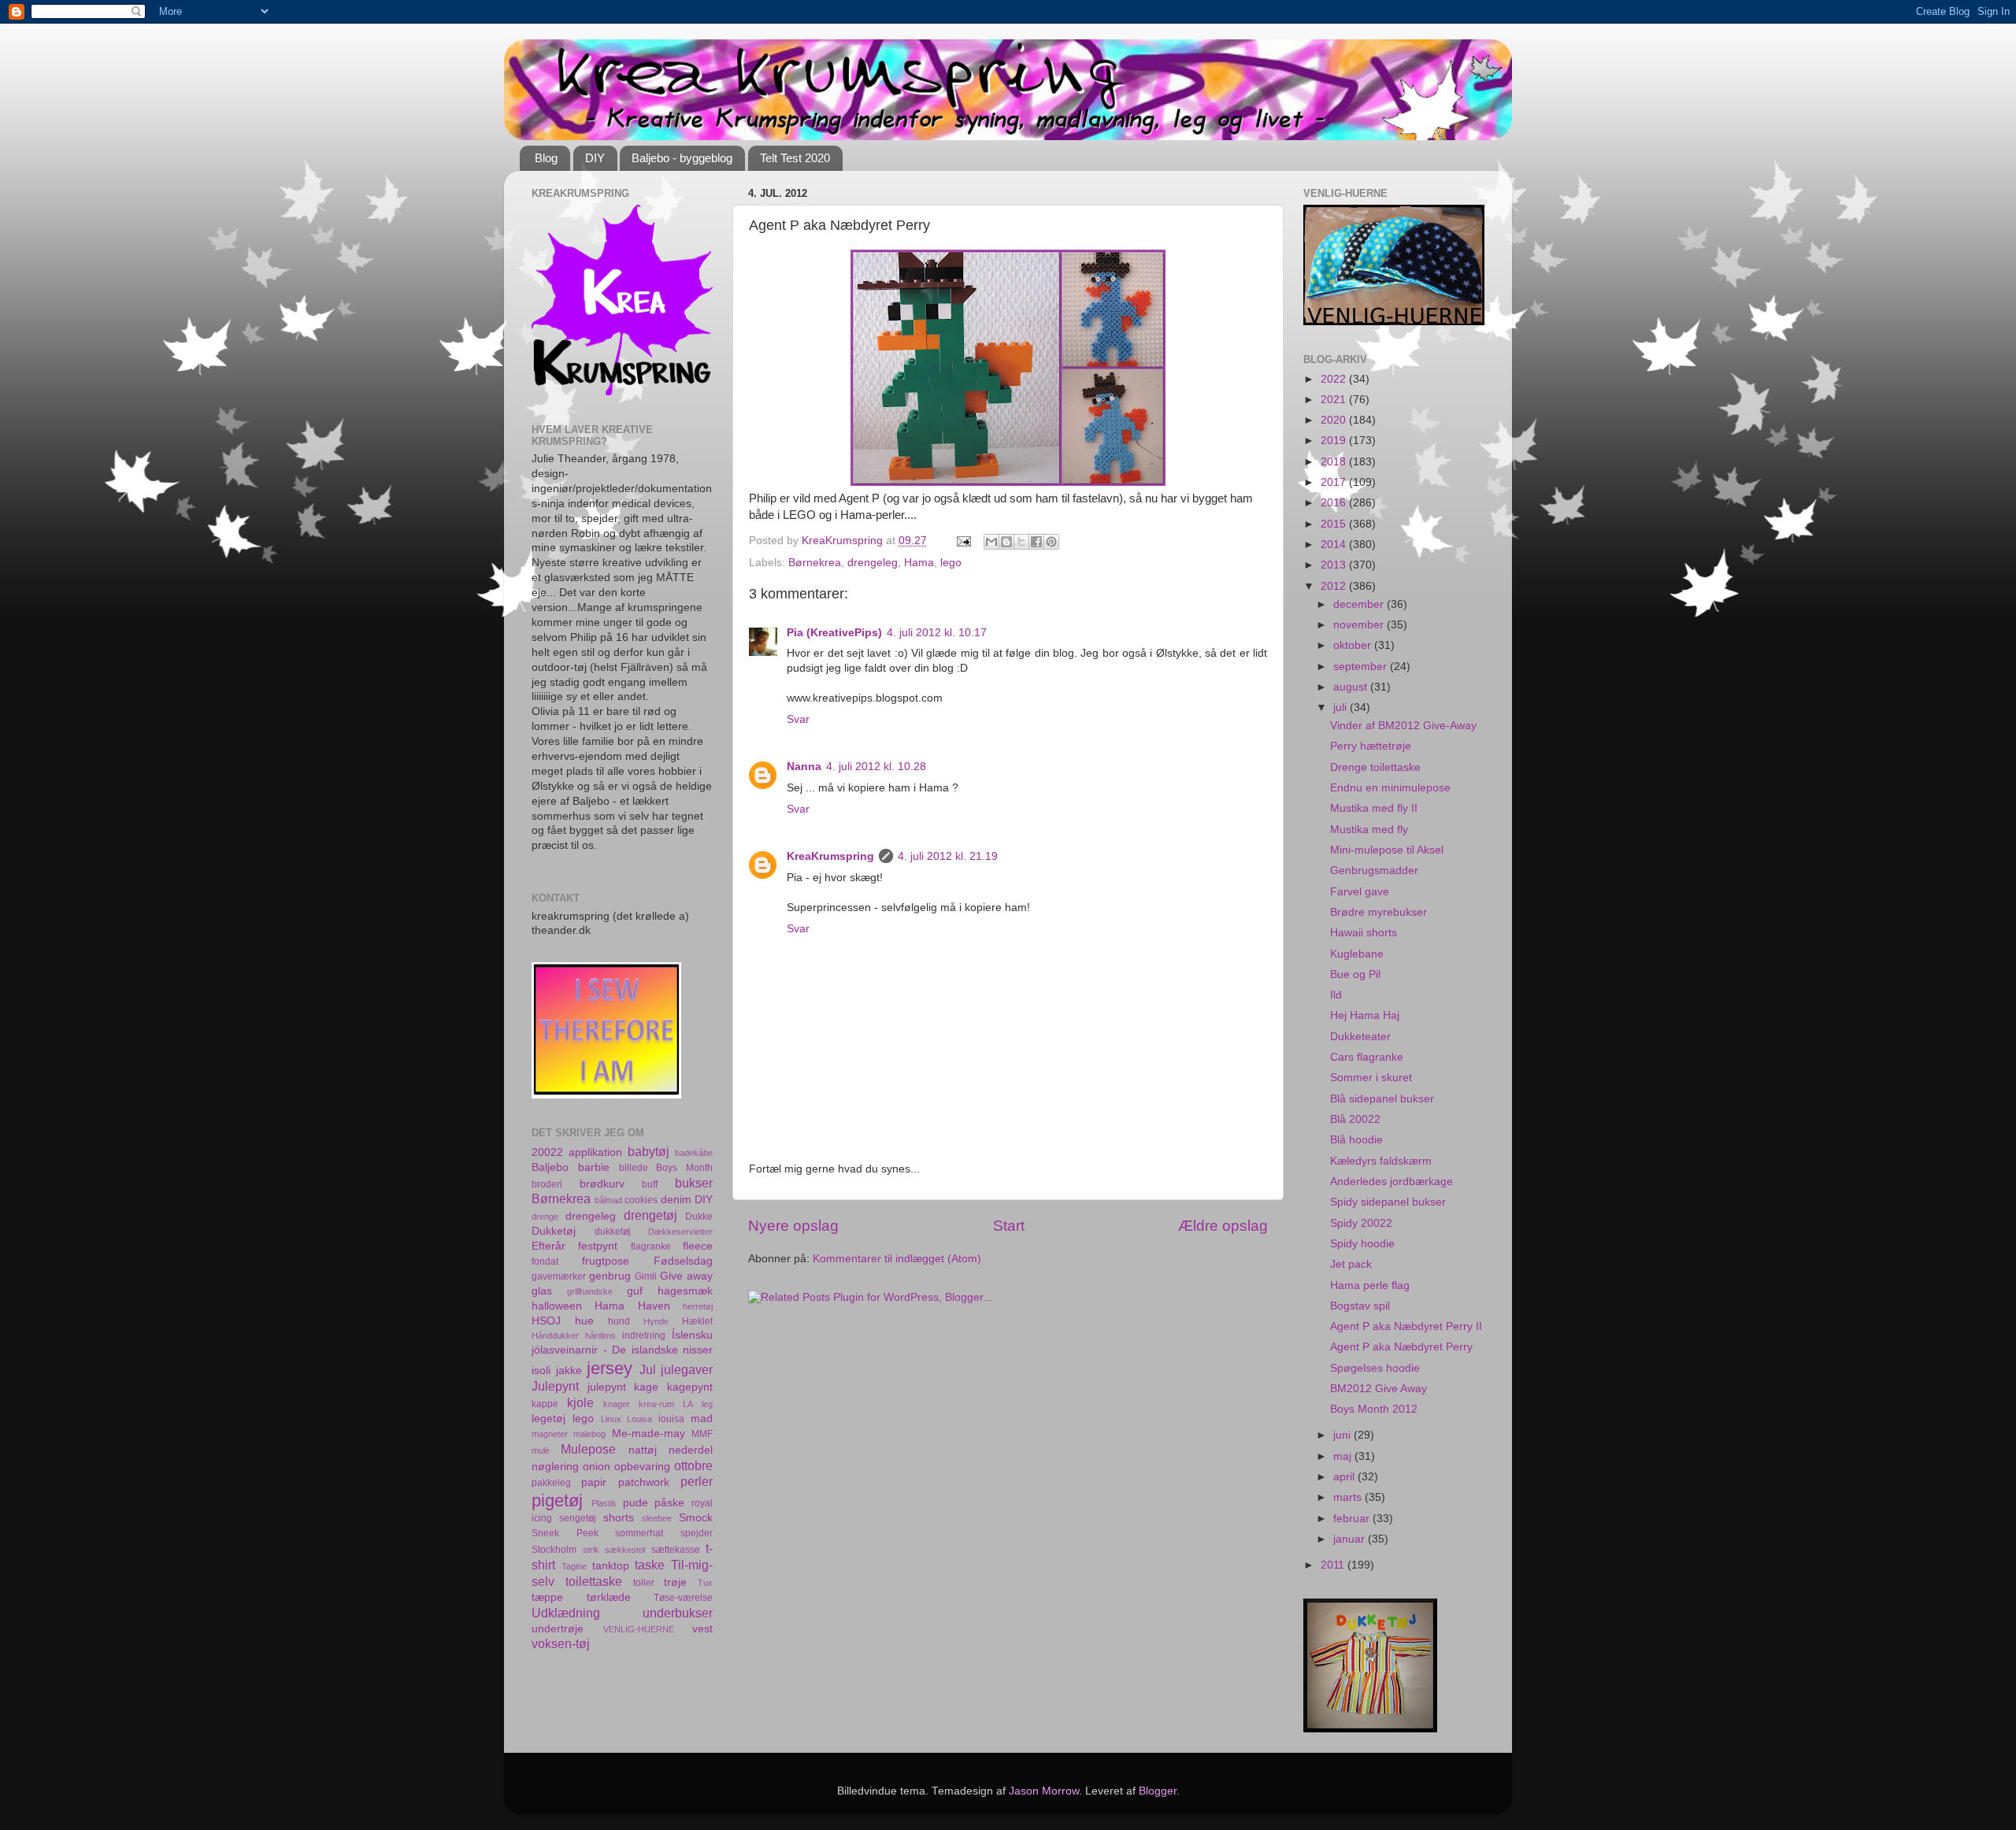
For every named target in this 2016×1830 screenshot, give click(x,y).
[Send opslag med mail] (963, 541)
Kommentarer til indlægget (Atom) (897, 1259)
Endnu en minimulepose (1390, 788)
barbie (594, 1167)
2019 (1335, 441)
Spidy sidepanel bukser (1388, 1202)
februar (1353, 1519)
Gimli (646, 1276)
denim (676, 1200)
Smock (696, 1518)
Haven (654, 1306)
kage (646, 1387)
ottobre (693, 1465)
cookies (641, 1200)
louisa (671, 1419)
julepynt (607, 1387)
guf (635, 1291)
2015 (1335, 524)
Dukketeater (1360, 1037)
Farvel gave (1360, 892)
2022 (1335, 379)
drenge (545, 1217)
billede (634, 1168)
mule (541, 1450)
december (1360, 604)
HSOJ (546, 1321)
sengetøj (578, 1518)
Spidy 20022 (1361, 1223)
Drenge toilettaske (1375, 767)
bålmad (608, 1200)
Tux (705, 1583)
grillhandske (590, 1291)
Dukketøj (554, 1231)
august (1352, 687)
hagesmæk (685, 1291)
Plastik (604, 1503)
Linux (611, 1419)
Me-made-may (649, 1434)
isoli (541, 1371)
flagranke (651, 1247)
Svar (798, 719)
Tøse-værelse (683, 1598)
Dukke (699, 1217)
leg (707, 1404)
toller (644, 1583)
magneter (550, 1434)
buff (650, 1184)
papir (594, 1482)
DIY (595, 158)
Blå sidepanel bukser (1382, 1099)
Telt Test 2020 (795, 158)
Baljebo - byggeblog (682, 158)
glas (542, 1291)
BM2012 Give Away (1379, 1389)
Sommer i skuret (1371, 1078)
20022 (547, 1152)
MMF (702, 1434)
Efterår (548, 1246)
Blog (546, 158)
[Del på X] (1021, 542)
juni (1343, 1435)
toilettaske (594, 1581)
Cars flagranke (1367, 1057)
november (1360, 625)
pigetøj (557, 1500)
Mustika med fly (1369, 830)
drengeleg (873, 563)
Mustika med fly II (1374, 808)
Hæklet (697, 1321)
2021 (1335, 400)
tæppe (547, 1597)
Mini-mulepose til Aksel (1387, 850)
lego (951, 563)
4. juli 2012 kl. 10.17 (937, 633)
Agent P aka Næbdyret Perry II (1406, 1326)
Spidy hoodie (1362, 1244)
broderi (547, 1184)
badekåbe (694, 1153)
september (1362, 667)
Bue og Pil (1355, 974)
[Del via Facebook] (1036, 542)
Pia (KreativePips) (834, 633)
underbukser (678, 1613)
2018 (1335, 462)
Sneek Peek (565, 1533)
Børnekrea (815, 563)
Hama (919, 563)
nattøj (643, 1450)
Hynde (656, 1321)
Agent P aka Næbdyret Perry (1401, 1347)
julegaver (687, 1369)
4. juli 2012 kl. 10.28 (876, 767)
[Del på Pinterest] (1051, 542)
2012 (1335, 586)
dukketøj (613, 1232)
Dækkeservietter (680, 1232)
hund (619, 1321)
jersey (610, 1368)
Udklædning (566, 1613)
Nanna (804, 767)
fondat (545, 1261)
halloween (557, 1306)
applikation (595, 1152)
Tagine (574, 1566)
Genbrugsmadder (1374, 871)
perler (697, 1481)
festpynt (598, 1246)
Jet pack (1351, 1264)
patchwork (644, 1482)
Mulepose (588, 1449)
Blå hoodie (1356, 1140)
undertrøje (558, 1629)
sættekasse (676, 1550)
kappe (545, 1404)
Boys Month (684, 1168)
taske (650, 1565)
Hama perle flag (1370, 1285)
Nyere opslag (793, 1226)
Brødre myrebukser (1379, 912)
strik (591, 1550)
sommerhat (639, 1533)
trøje (675, 1582)
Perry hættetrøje (1371, 746)
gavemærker (559, 1276)
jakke (569, 1371)
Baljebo (550, 1167)
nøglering (555, 1467)
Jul (648, 1369)
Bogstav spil (1360, 1306)
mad (702, 1419)
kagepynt (690, 1387)
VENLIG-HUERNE (639, 1629)
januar (1351, 1539)
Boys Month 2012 (1374, 1409)
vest (702, 1629)
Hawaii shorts (1364, 933)
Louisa (639, 1419)
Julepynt (555, 1386)
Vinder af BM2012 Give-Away (1403, 726)
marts (1349, 1497)
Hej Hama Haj (1365, 1015)
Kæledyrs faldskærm (1381, 1161)
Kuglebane (1357, 954)
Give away (686, 1276)
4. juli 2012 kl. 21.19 (948, 856)
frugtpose (606, 1261)
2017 (1335, 482)
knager (617, 1404)
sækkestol (625, 1550)
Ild (1336, 995)
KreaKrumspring (830, 856)
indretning (644, 1335)
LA (688, 1404)
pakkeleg (551, 1483)
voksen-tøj (561, 1643)
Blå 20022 (1355, 1119)
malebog (589, 1434)
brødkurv (602, 1184)
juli (1342, 708)
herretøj (698, 1306)
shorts (619, 1518)
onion (597, 1467)
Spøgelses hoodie (1375, 1368)
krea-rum (656, 1404)
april (1345, 1477)
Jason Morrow (1044, 1791)
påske (669, 1503)
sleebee (657, 1518)
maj (1344, 1456)
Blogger (1158, 1791)
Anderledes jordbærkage (1392, 1182)
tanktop (611, 1566)
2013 (1335, 565)
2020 (1335, 420)
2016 (1335, 503)
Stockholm (554, 1550)
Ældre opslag (1223, 1226)
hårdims (600, 1335)
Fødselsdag (683, 1261)
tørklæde (609, 1597)
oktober (1354, 645)
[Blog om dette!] (1006, 542)
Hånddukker (555, 1335)
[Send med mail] (991, 542)
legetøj (548, 1419)
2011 (1334, 1565)
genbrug (610, 1276)
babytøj (649, 1151)
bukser (694, 1183)
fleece (698, 1246)
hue (584, 1321)
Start (1009, 1226)
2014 (1335, 545)
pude (636, 1503)
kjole (580, 1402)
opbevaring (642, 1467)
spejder (697, 1533)
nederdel (691, 1450)
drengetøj (650, 1215)
